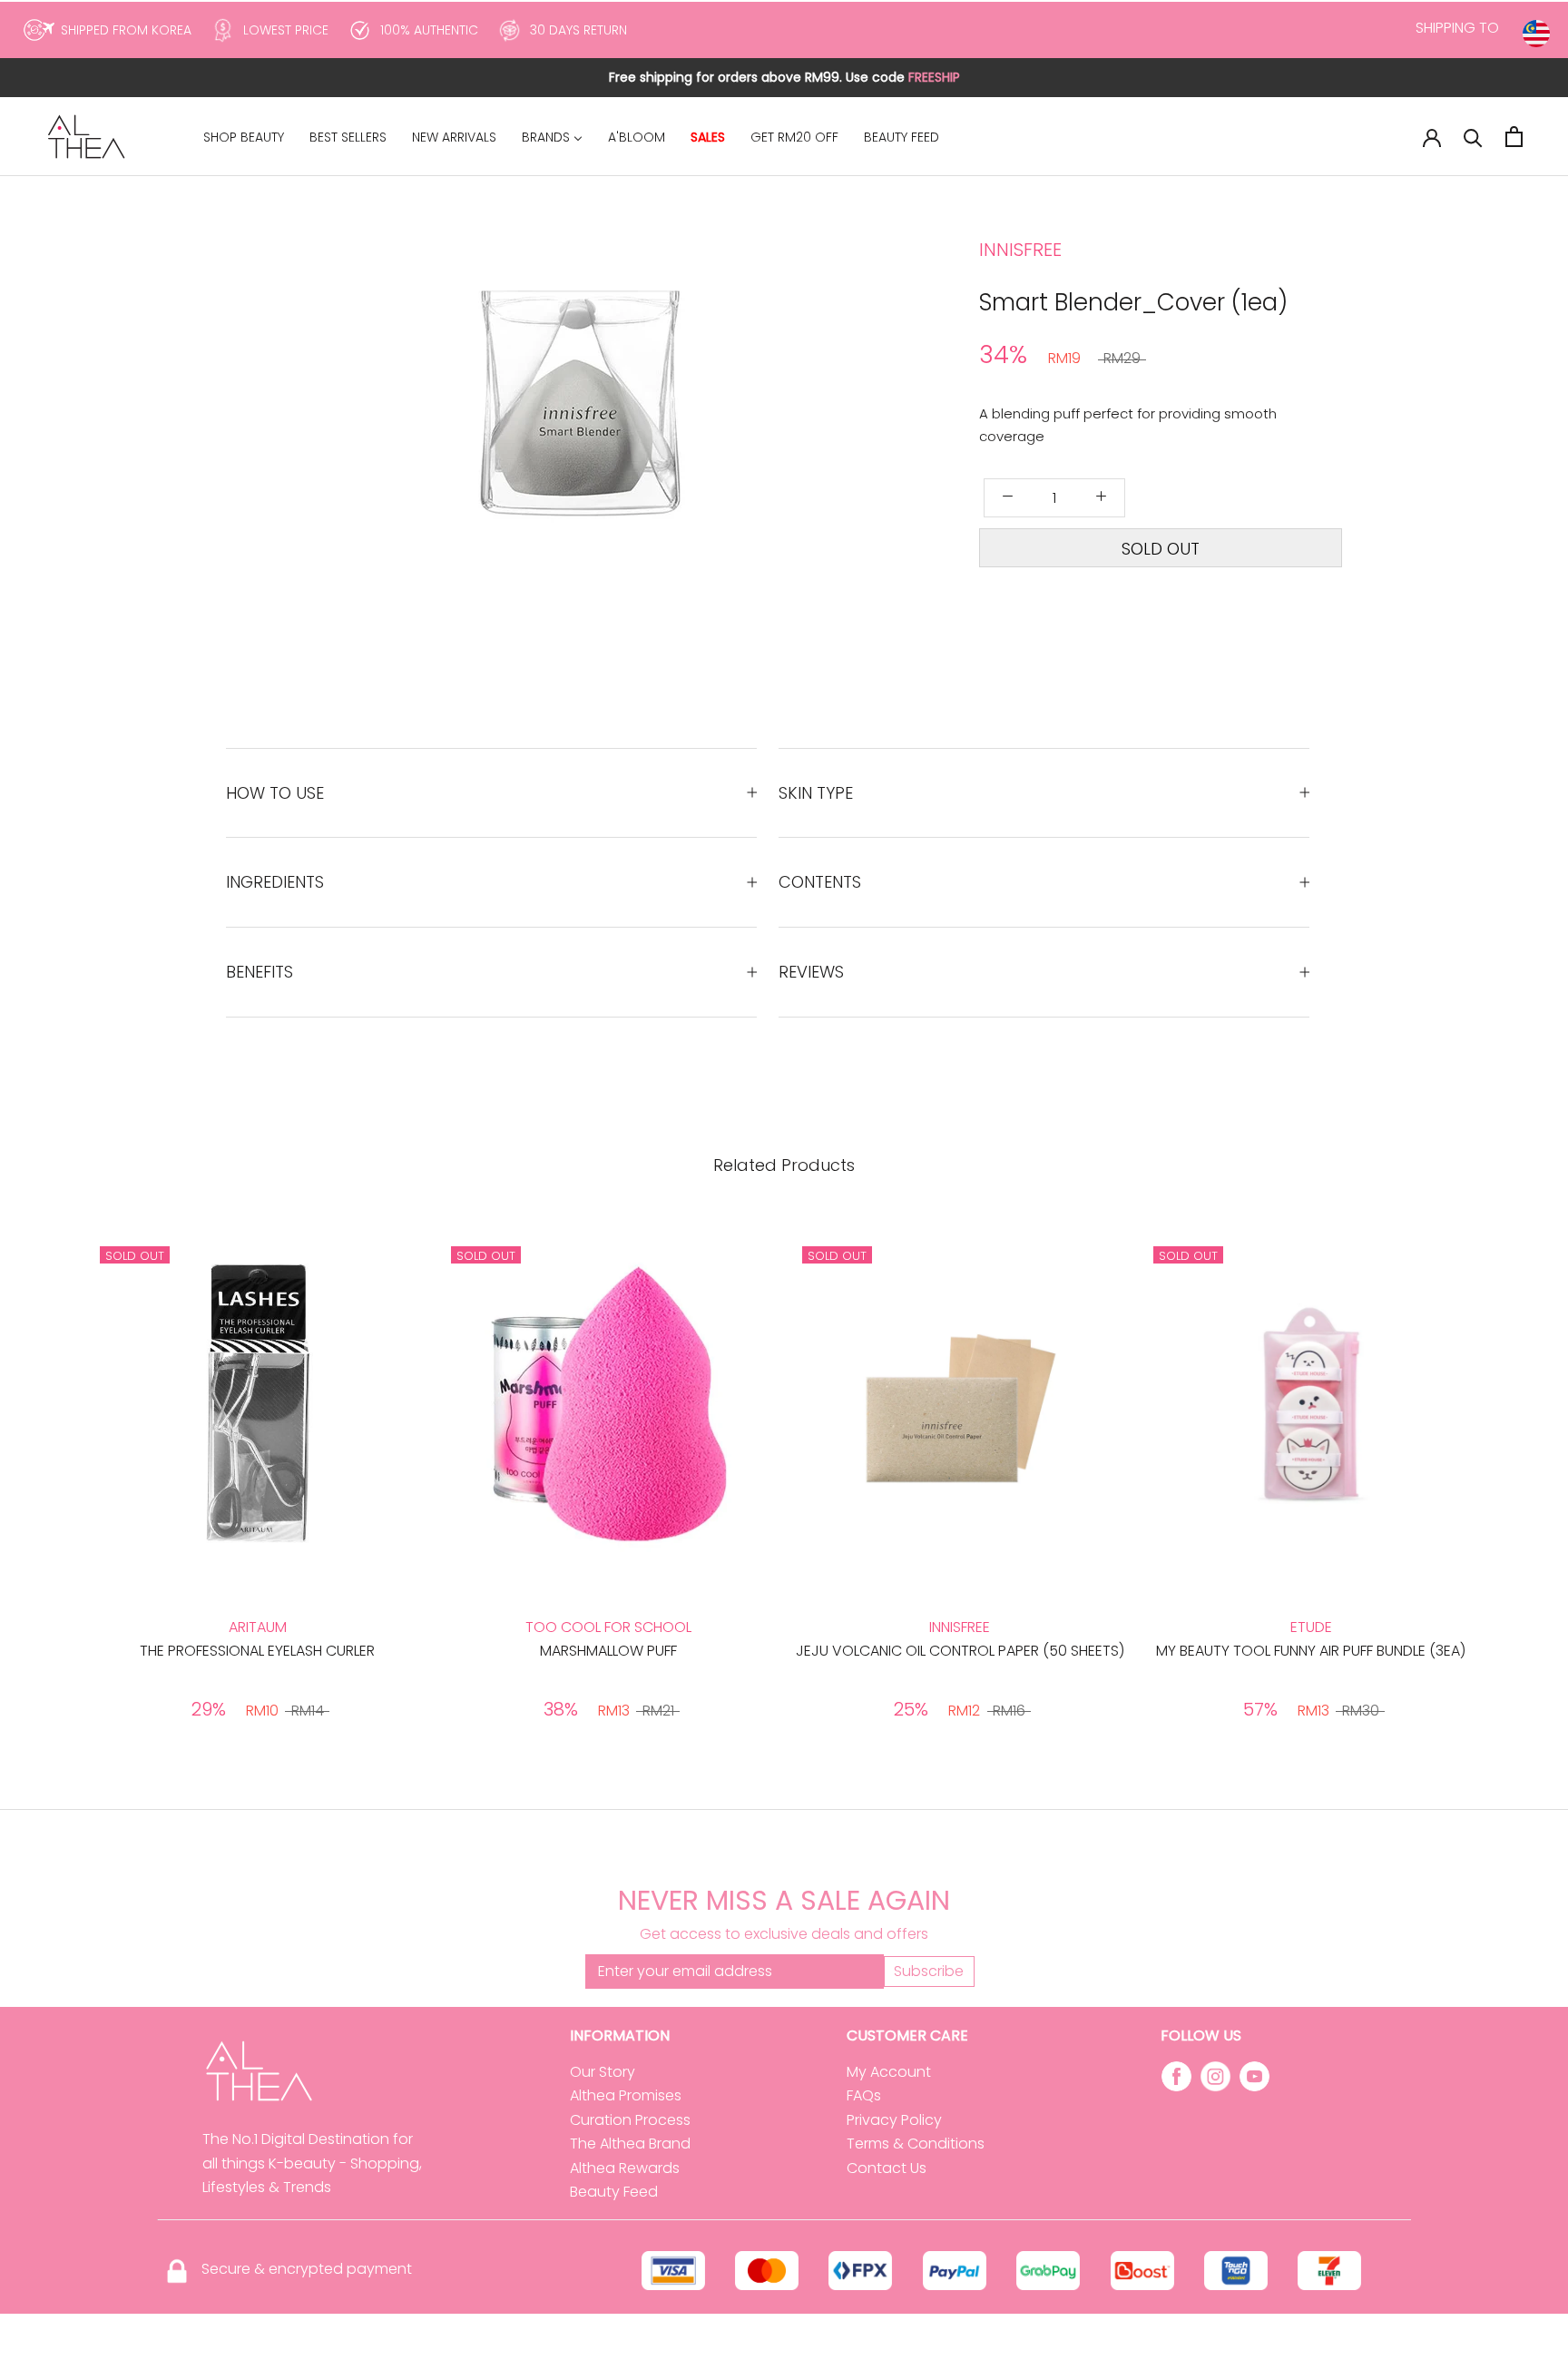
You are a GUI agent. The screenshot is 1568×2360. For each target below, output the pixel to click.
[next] (705, 446)
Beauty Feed (614, 2192)
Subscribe (929, 1971)
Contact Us (887, 2168)
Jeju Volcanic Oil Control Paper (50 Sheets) (960, 1651)
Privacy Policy (894, 2120)
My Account (889, 2072)
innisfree (1020, 250)
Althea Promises (626, 2095)
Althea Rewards (625, 2168)
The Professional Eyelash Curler (257, 1651)
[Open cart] (1514, 137)
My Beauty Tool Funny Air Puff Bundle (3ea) (1311, 1651)
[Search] (1473, 137)
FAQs (864, 2095)
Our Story (603, 2072)
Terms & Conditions (916, 2144)
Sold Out (1161, 549)
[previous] (500, 446)
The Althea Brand (630, 2144)
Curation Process (630, 2120)
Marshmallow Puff (608, 1651)
